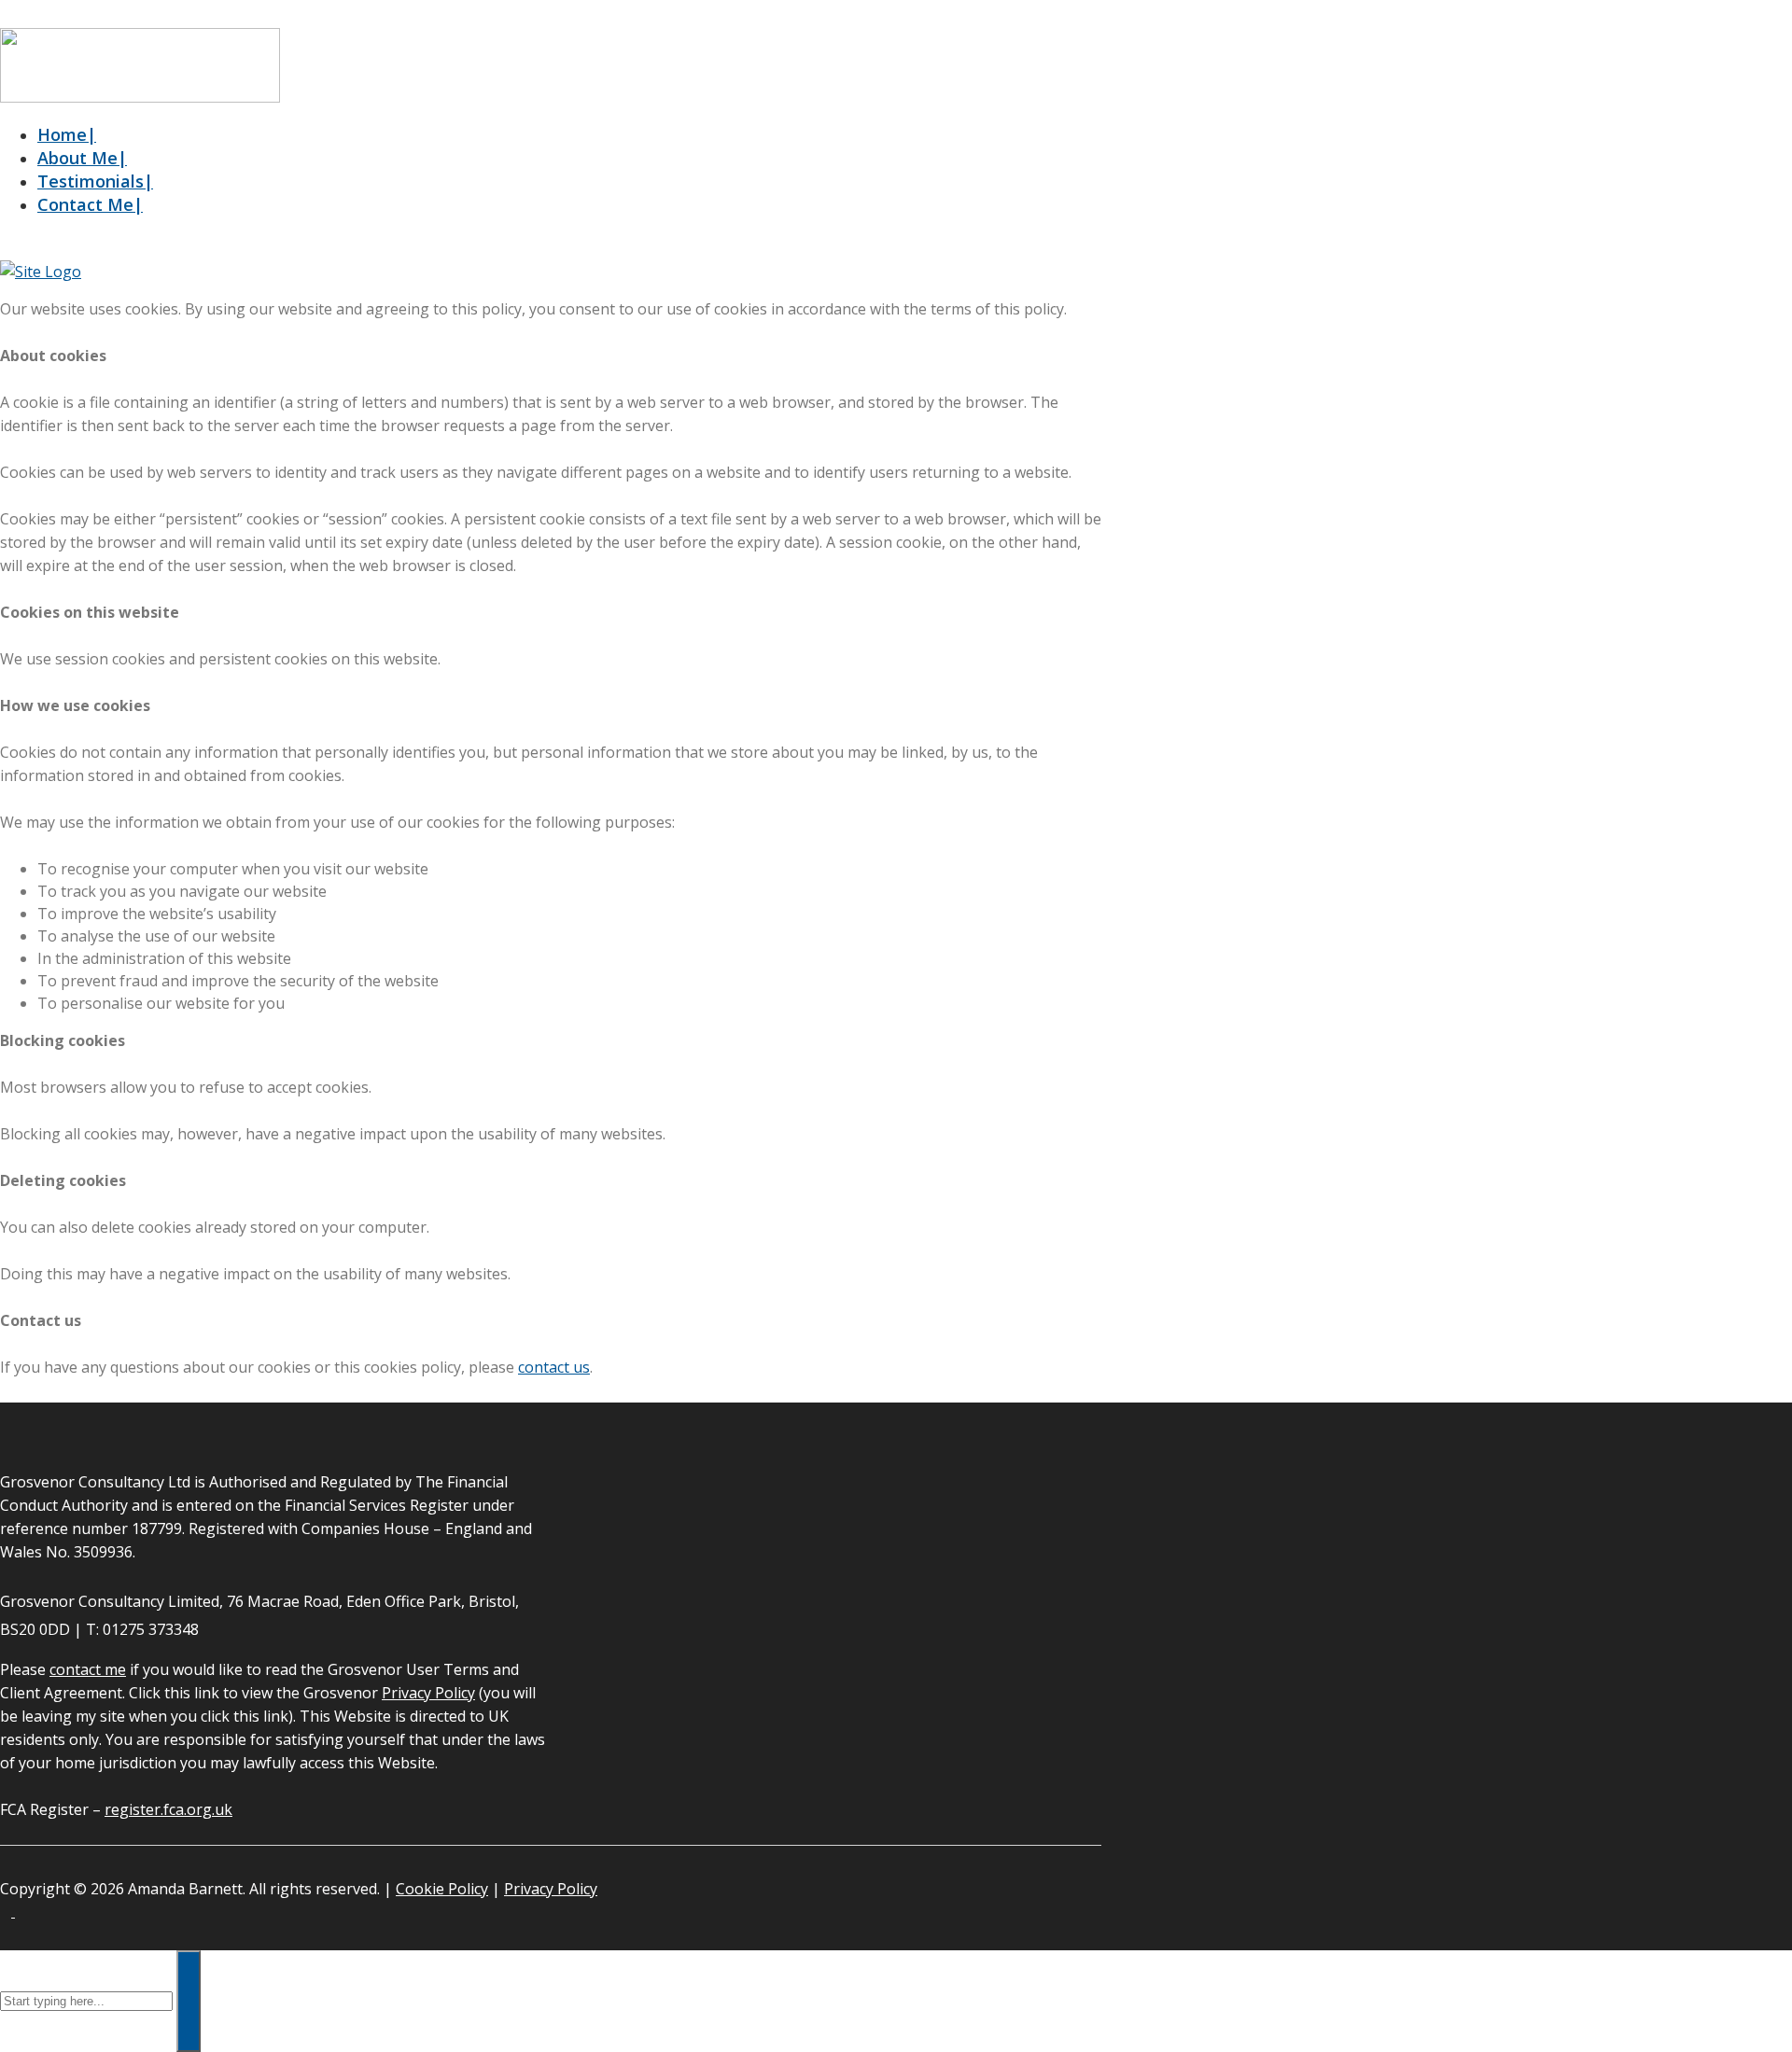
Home (67, 134)
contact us (554, 1367)
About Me (82, 158)
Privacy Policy (428, 1693)
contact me (88, 1669)
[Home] (41, 272)
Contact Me (90, 204)
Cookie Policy (442, 1889)
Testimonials (95, 181)
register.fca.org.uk (168, 1809)
